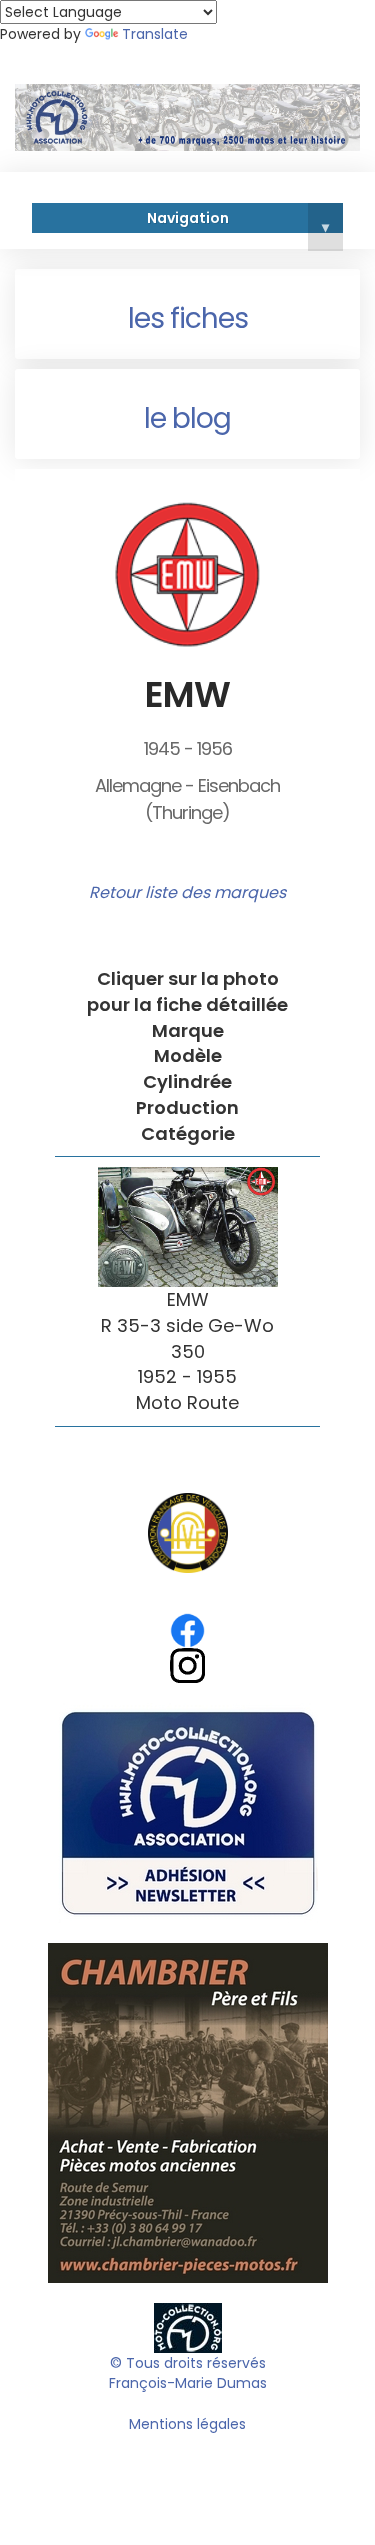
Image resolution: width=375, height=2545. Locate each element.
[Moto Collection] (188, 2327)
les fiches (188, 318)
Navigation (238, 221)
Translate (155, 34)
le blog (187, 418)
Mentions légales (187, 2424)
